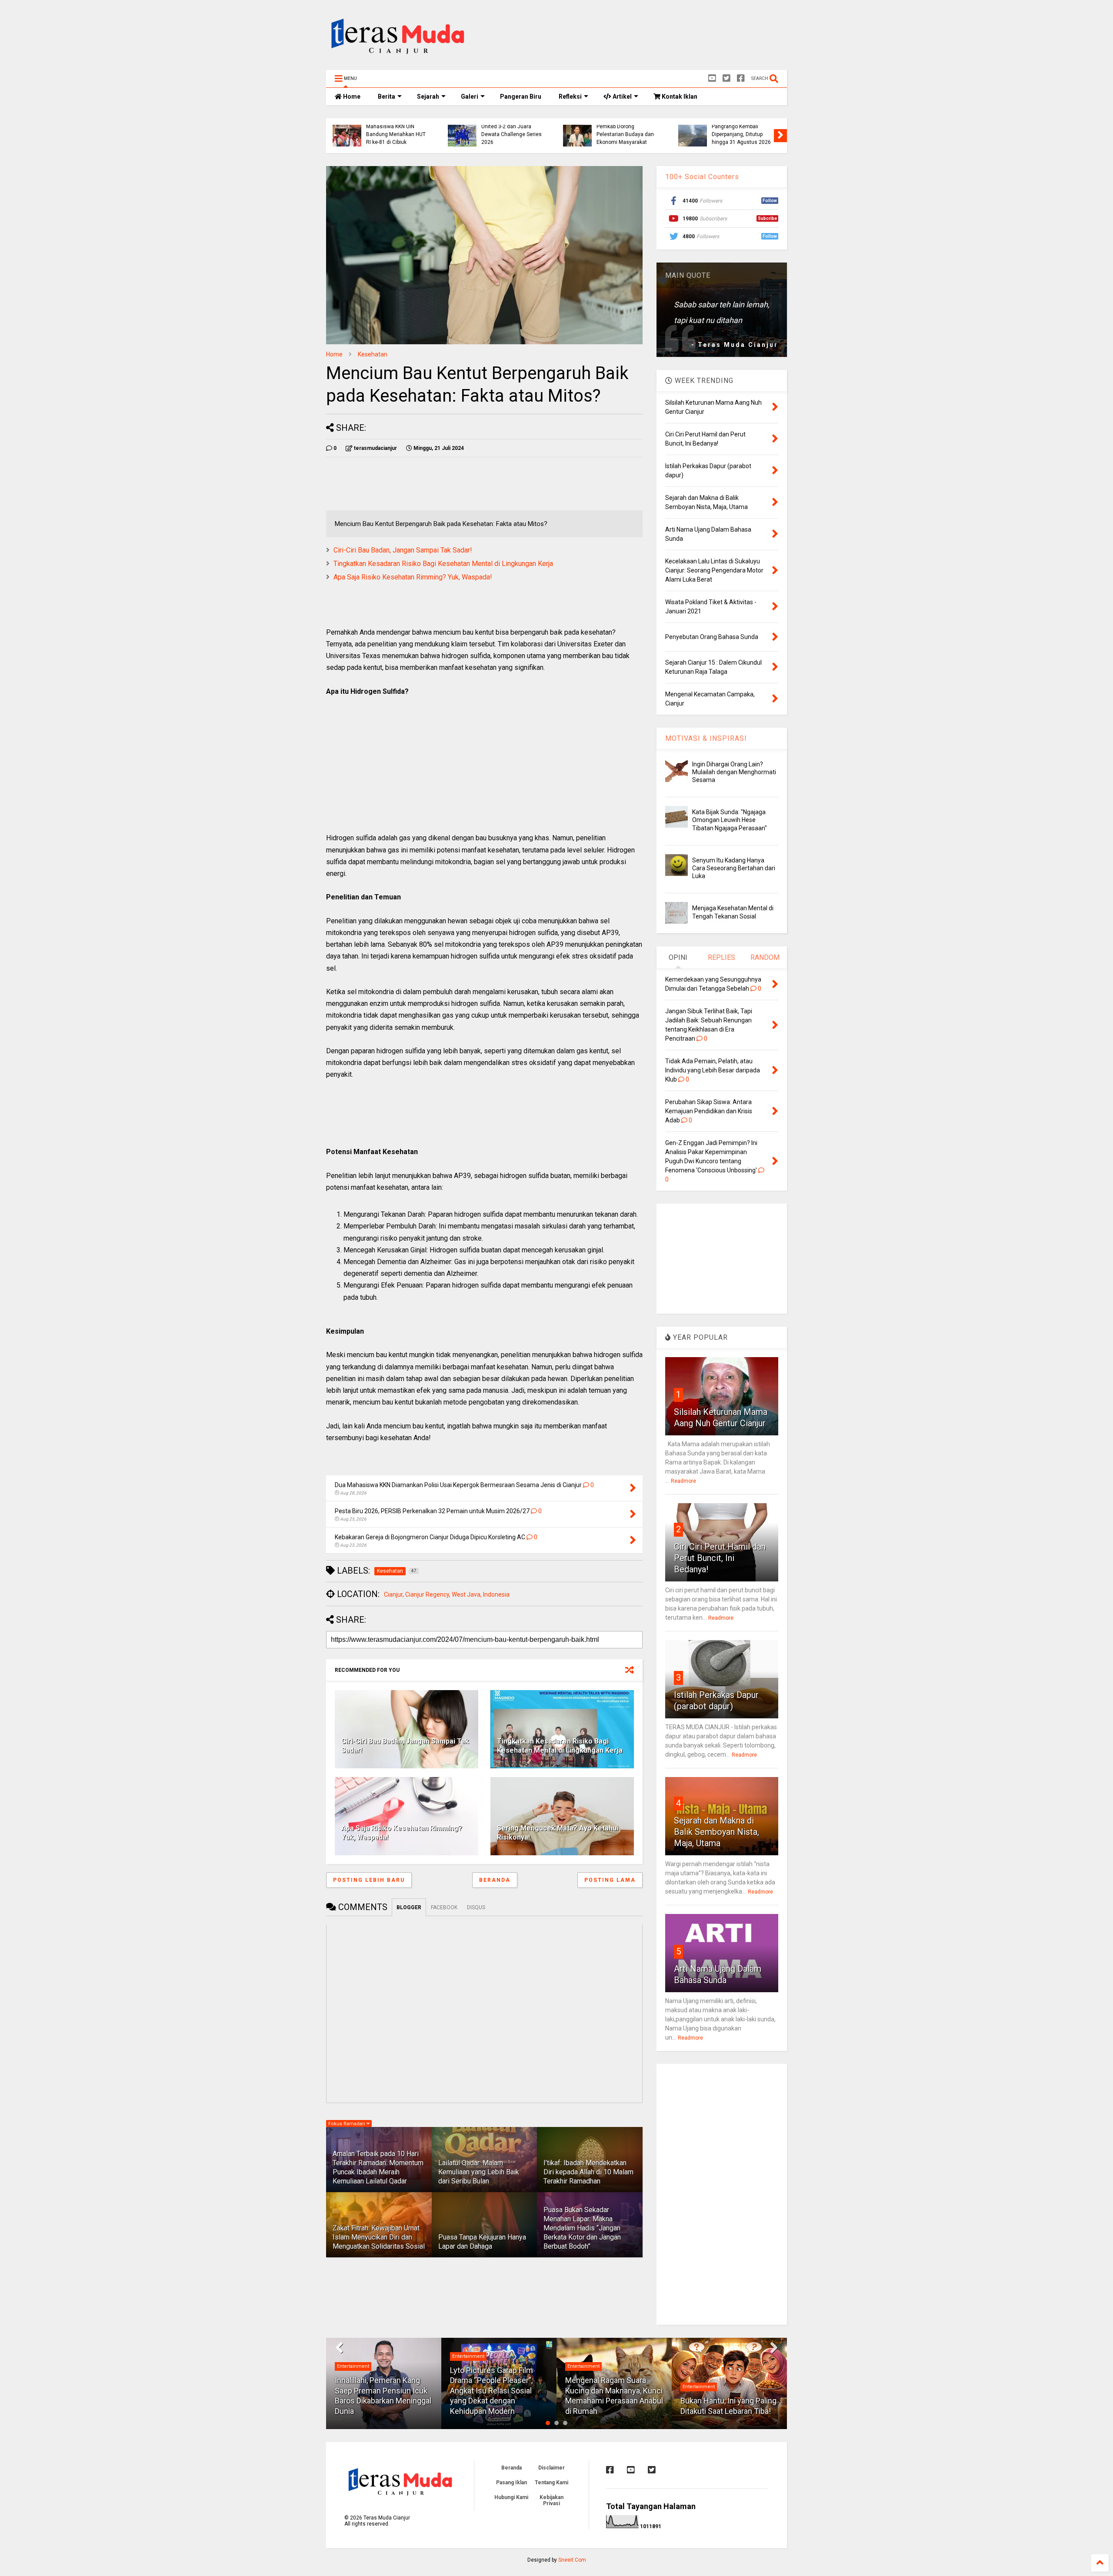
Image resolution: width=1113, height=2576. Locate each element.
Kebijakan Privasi (552, 2500)
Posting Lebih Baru (369, 1880)
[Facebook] (741, 78)
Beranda (495, 1880)
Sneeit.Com (572, 2560)
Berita (387, 97)
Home (351, 97)
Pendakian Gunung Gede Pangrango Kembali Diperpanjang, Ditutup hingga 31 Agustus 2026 (741, 131)
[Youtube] (712, 78)
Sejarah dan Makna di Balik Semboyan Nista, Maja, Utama (716, 1832)
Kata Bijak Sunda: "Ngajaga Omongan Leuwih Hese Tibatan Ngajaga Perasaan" (730, 820)
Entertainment (353, 2366)
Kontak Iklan (679, 97)
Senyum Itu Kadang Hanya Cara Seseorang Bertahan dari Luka (734, 868)
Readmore (683, 1481)
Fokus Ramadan (347, 2124)
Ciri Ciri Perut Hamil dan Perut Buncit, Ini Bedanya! (720, 1558)
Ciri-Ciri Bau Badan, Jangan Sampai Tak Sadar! (403, 550)
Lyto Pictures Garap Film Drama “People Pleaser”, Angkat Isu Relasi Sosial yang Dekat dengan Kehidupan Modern (492, 2391)
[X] (726, 78)
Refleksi (570, 97)
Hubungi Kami (511, 2497)
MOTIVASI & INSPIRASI (706, 738)
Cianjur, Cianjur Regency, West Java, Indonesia (447, 1594)
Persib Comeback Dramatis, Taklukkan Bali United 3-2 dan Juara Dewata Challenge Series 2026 (512, 126)
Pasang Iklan (512, 2483)
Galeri (470, 97)
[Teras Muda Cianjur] (398, 59)
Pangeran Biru (521, 97)
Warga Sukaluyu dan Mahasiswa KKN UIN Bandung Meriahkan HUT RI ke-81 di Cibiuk (396, 131)
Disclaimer (552, 2468)
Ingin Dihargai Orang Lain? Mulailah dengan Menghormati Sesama (734, 772)
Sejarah (428, 97)
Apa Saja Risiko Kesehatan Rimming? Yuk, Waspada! (413, 577)
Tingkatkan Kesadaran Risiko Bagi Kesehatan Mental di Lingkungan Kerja (443, 564)
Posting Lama (610, 1880)
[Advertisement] (629, 37)
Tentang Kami (552, 2483)
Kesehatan (373, 354)
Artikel (621, 97)
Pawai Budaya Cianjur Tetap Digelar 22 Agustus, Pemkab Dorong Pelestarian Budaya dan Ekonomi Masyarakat (627, 126)
